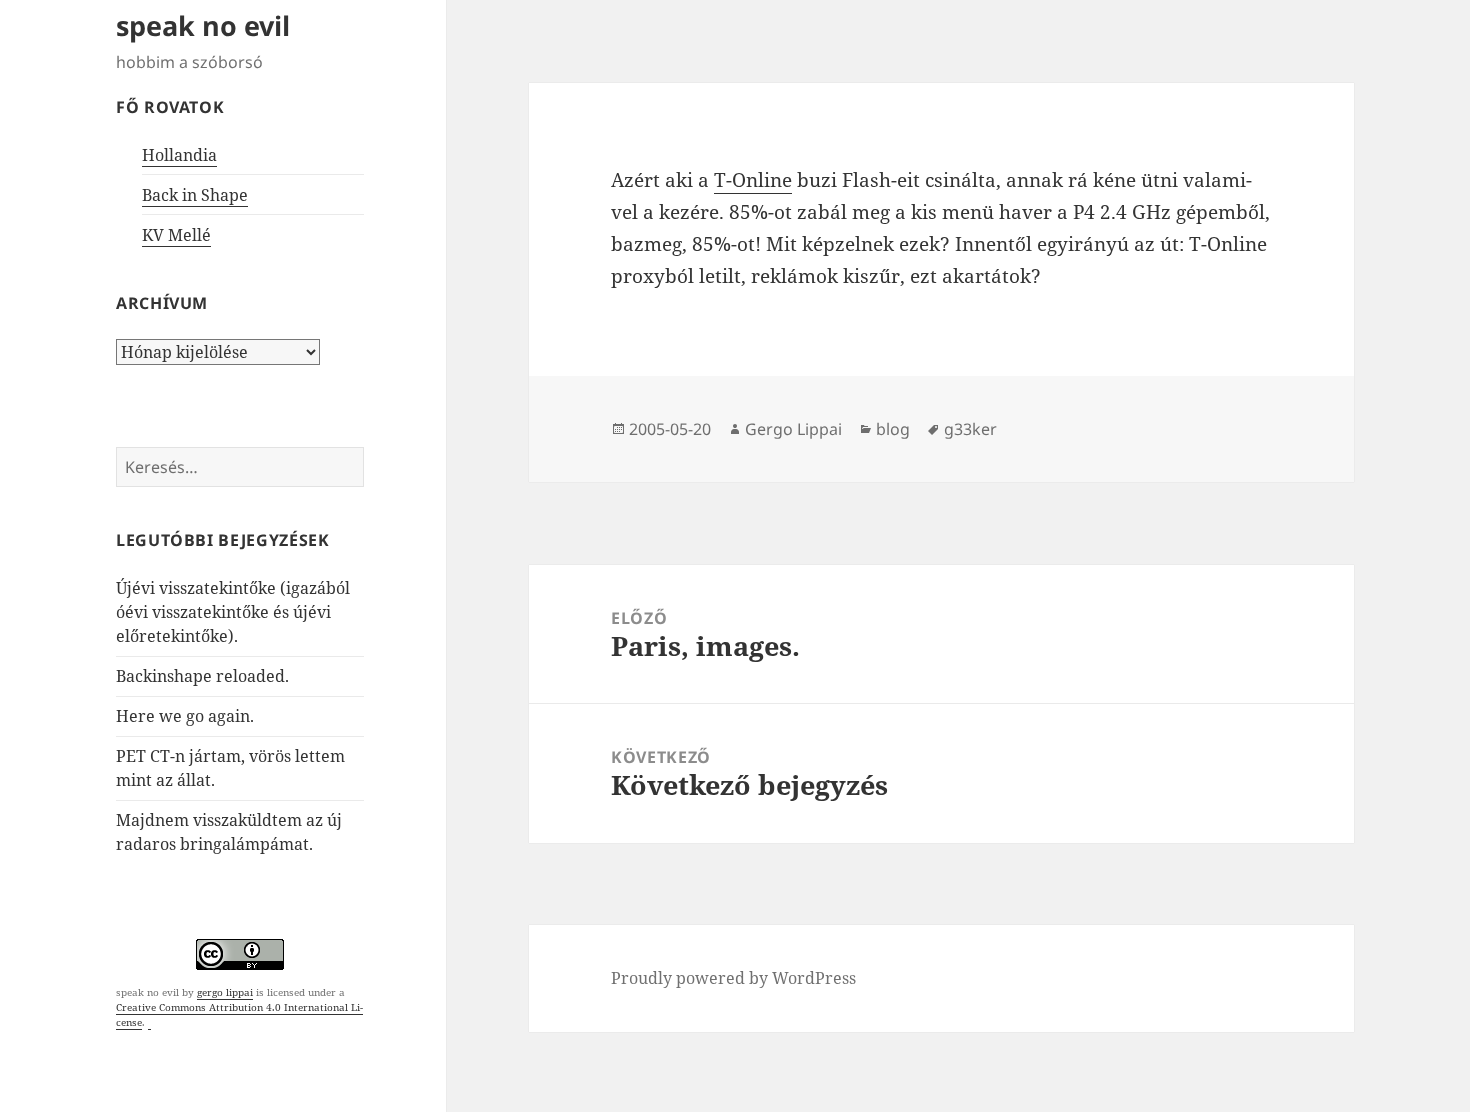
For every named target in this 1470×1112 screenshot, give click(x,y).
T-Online (753, 180)
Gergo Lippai (793, 429)
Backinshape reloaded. (202, 676)
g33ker (970, 429)
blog (893, 429)
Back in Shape (195, 195)
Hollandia (179, 155)
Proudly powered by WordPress (733, 978)
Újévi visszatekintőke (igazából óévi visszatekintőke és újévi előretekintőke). (233, 612)
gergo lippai (225, 992)
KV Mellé (176, 235)
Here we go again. (185, 716)
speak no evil (203, 25)
